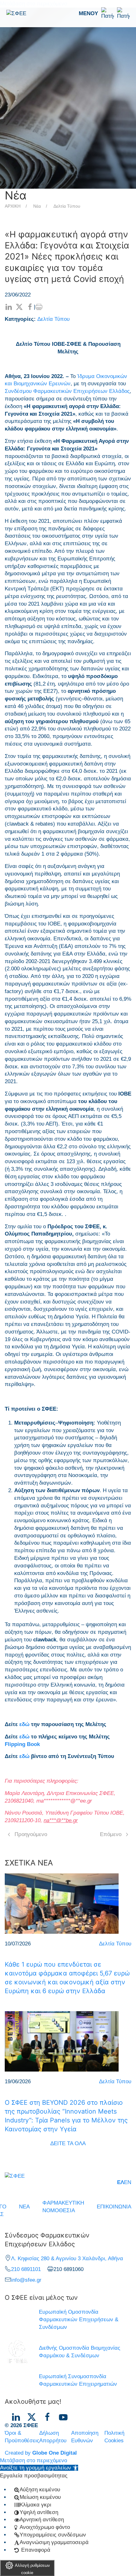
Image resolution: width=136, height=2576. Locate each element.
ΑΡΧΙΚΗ (13, 206)
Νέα (37, 206)
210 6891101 (26, 2269)
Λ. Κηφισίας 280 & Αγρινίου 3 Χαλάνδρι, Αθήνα (67, 2259)
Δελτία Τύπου (67, 206)
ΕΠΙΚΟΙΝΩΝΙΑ (114, 2207)
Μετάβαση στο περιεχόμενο (34, 2460)
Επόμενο (111, 1834)
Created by (41, 2453)
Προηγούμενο (31, 1834)
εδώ (24, 1724)
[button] (104, 14)
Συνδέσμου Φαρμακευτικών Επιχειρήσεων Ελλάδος (67, 391)
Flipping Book (22, 1744)
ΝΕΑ (24, 2207)
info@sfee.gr (26, 2280)
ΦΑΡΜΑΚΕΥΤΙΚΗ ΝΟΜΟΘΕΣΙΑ (63, 2207)
